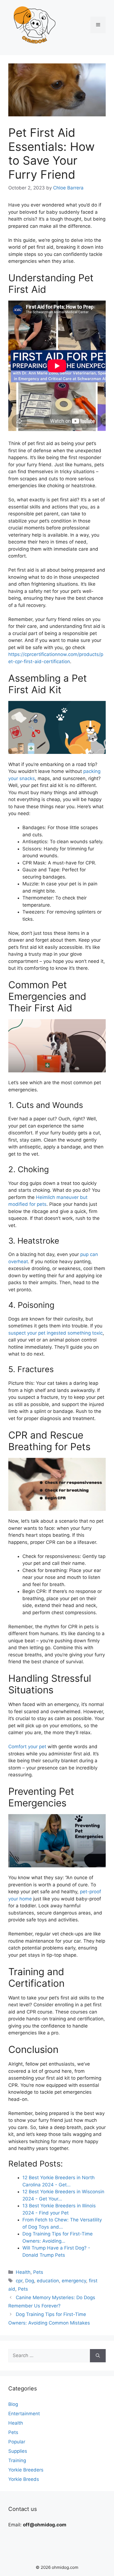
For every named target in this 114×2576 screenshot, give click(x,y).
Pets (38, 2272)
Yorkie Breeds (24, 2479)
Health (23, 2272)
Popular (17, 2442)
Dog (30, 2281)
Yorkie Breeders (26, 2470)
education (48, 2281)
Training (17, 2460)
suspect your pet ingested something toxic (55, 1333)
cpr (19, 2281)
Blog (13, 2404)
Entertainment (24, 2414)
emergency (74, 2281)
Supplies (18, 2451)
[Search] (98, 2356)
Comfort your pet (27, 1747)
